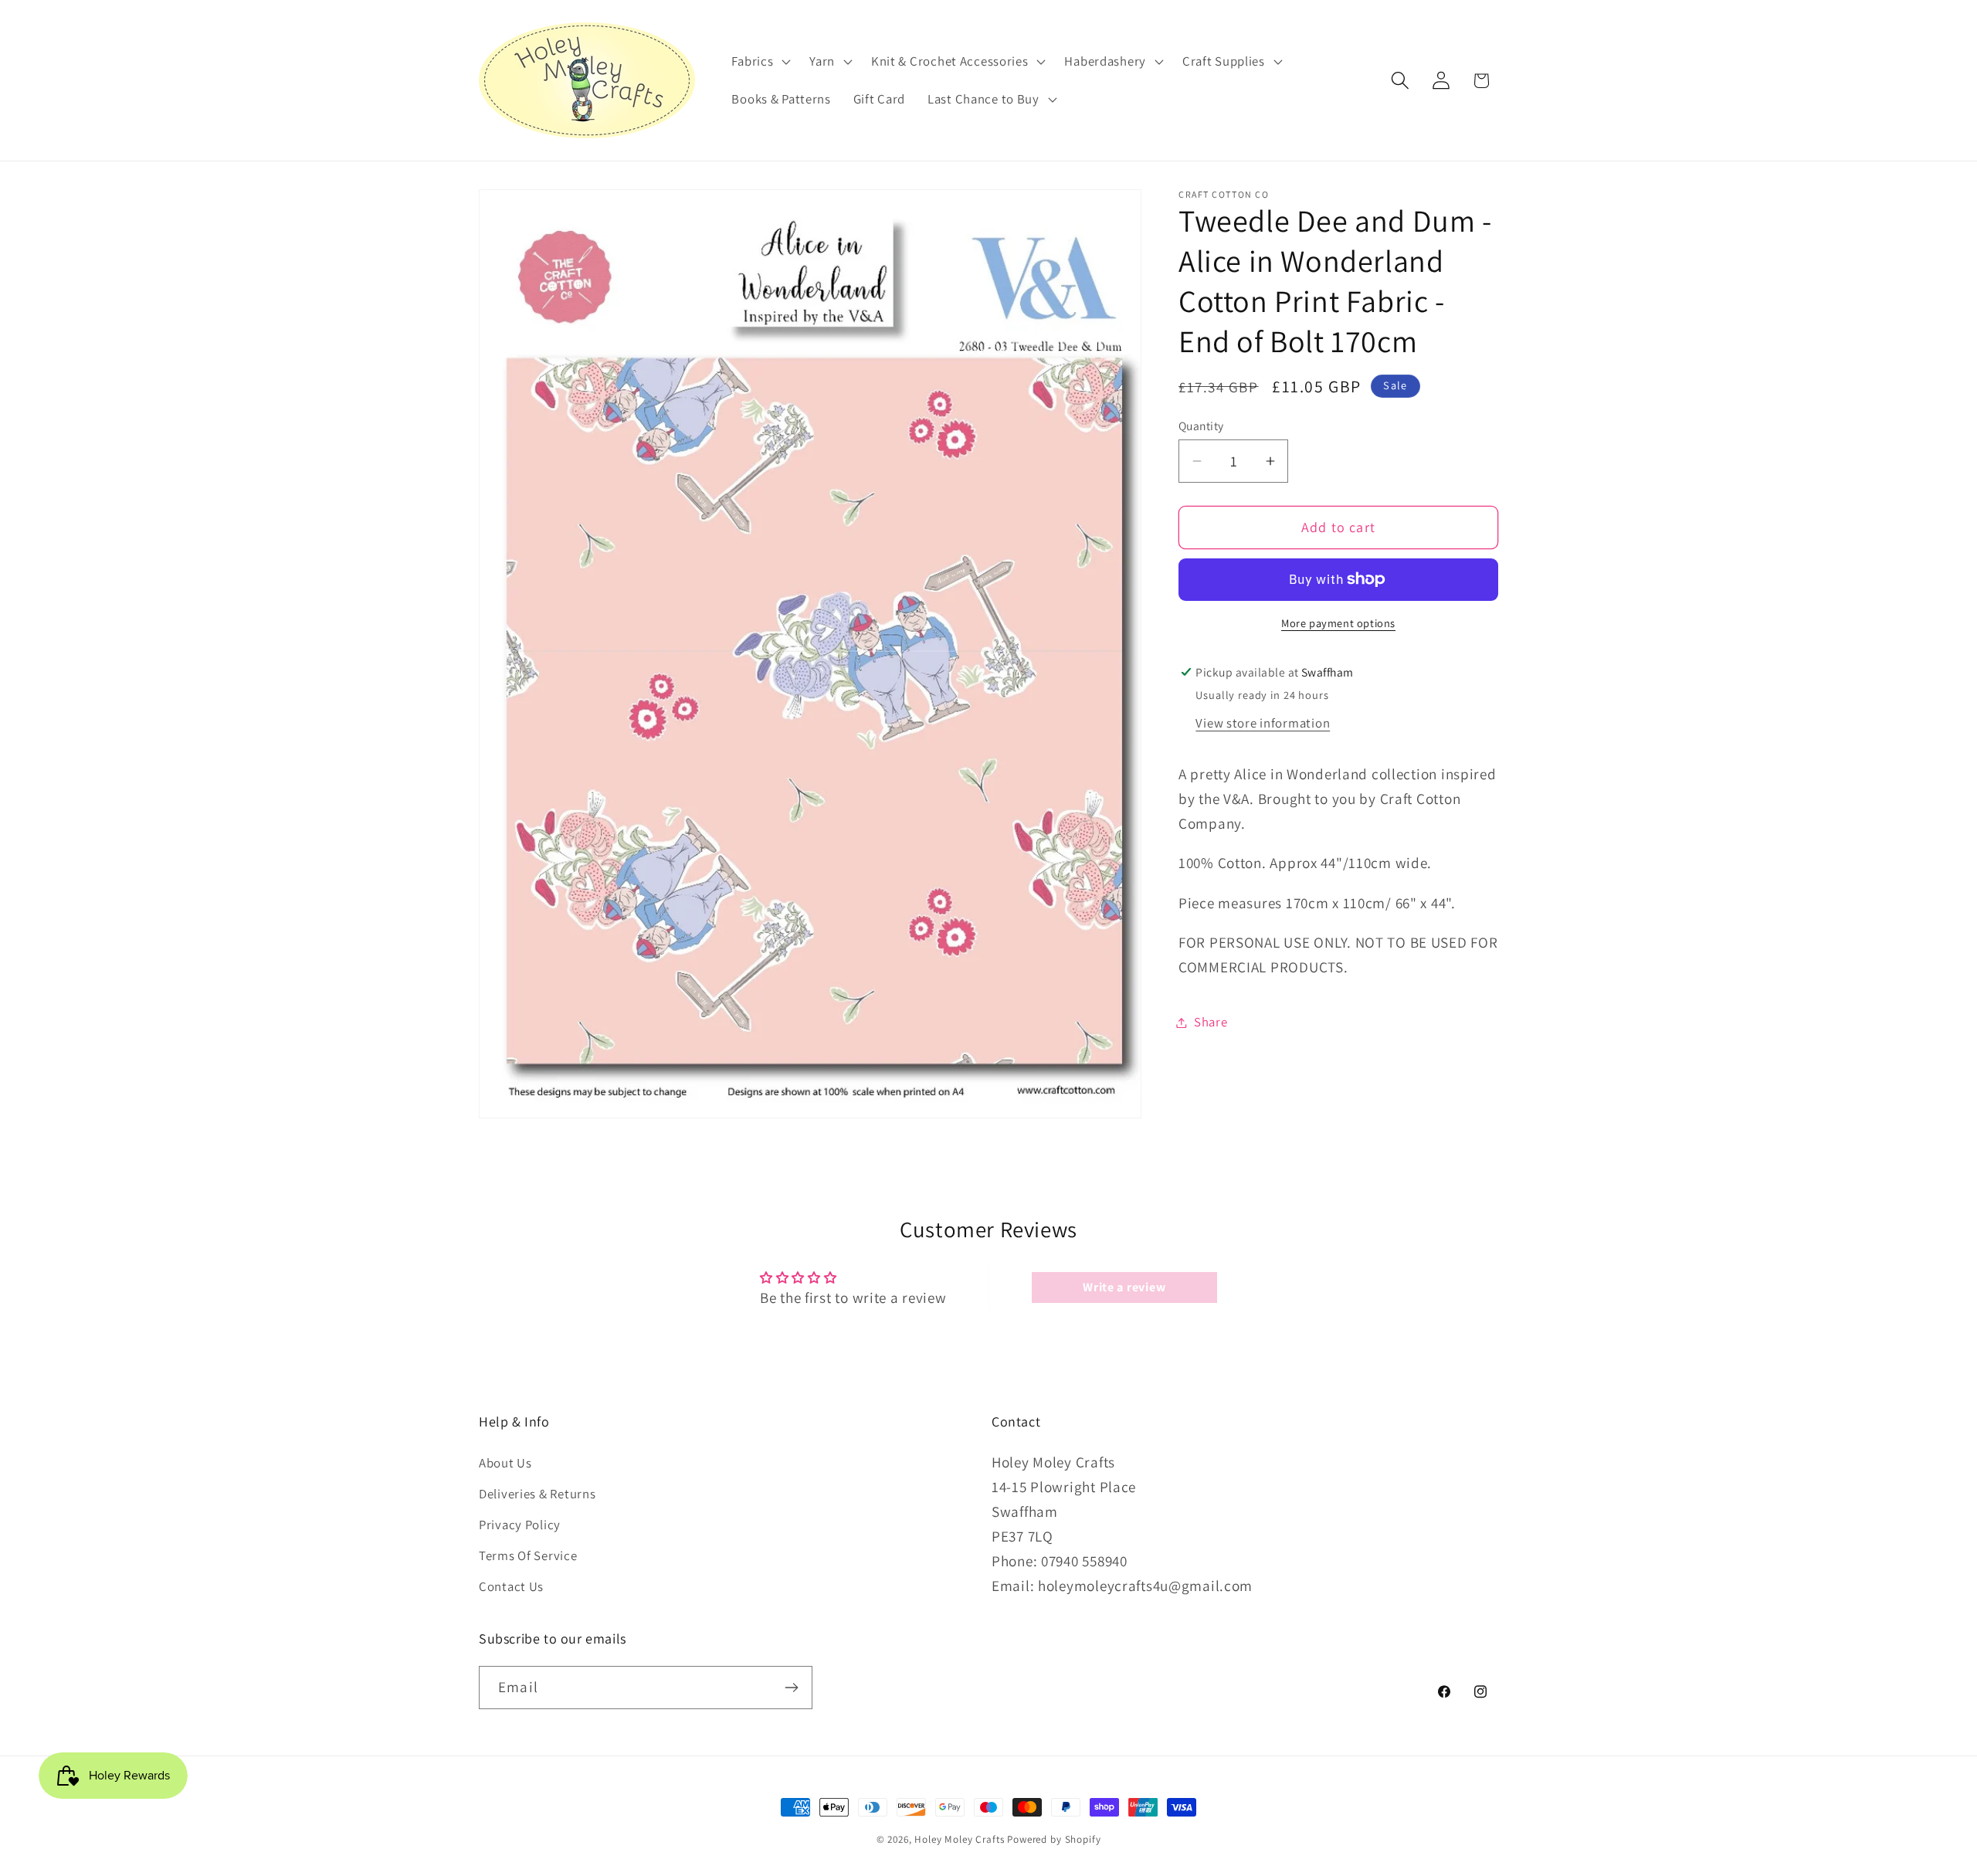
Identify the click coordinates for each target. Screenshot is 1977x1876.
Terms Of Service (528, 1555)
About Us (505, 1462)
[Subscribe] (791, 1688)
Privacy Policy (520, 1524)
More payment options (1338, 623)
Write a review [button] (1124, 1287)
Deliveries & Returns (537, 1493)
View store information (1263, 723)
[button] (760, 61)
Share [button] (1211, 1022)
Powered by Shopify (1054, 1839)
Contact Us (511, 1586)
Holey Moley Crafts (959, 1839)
